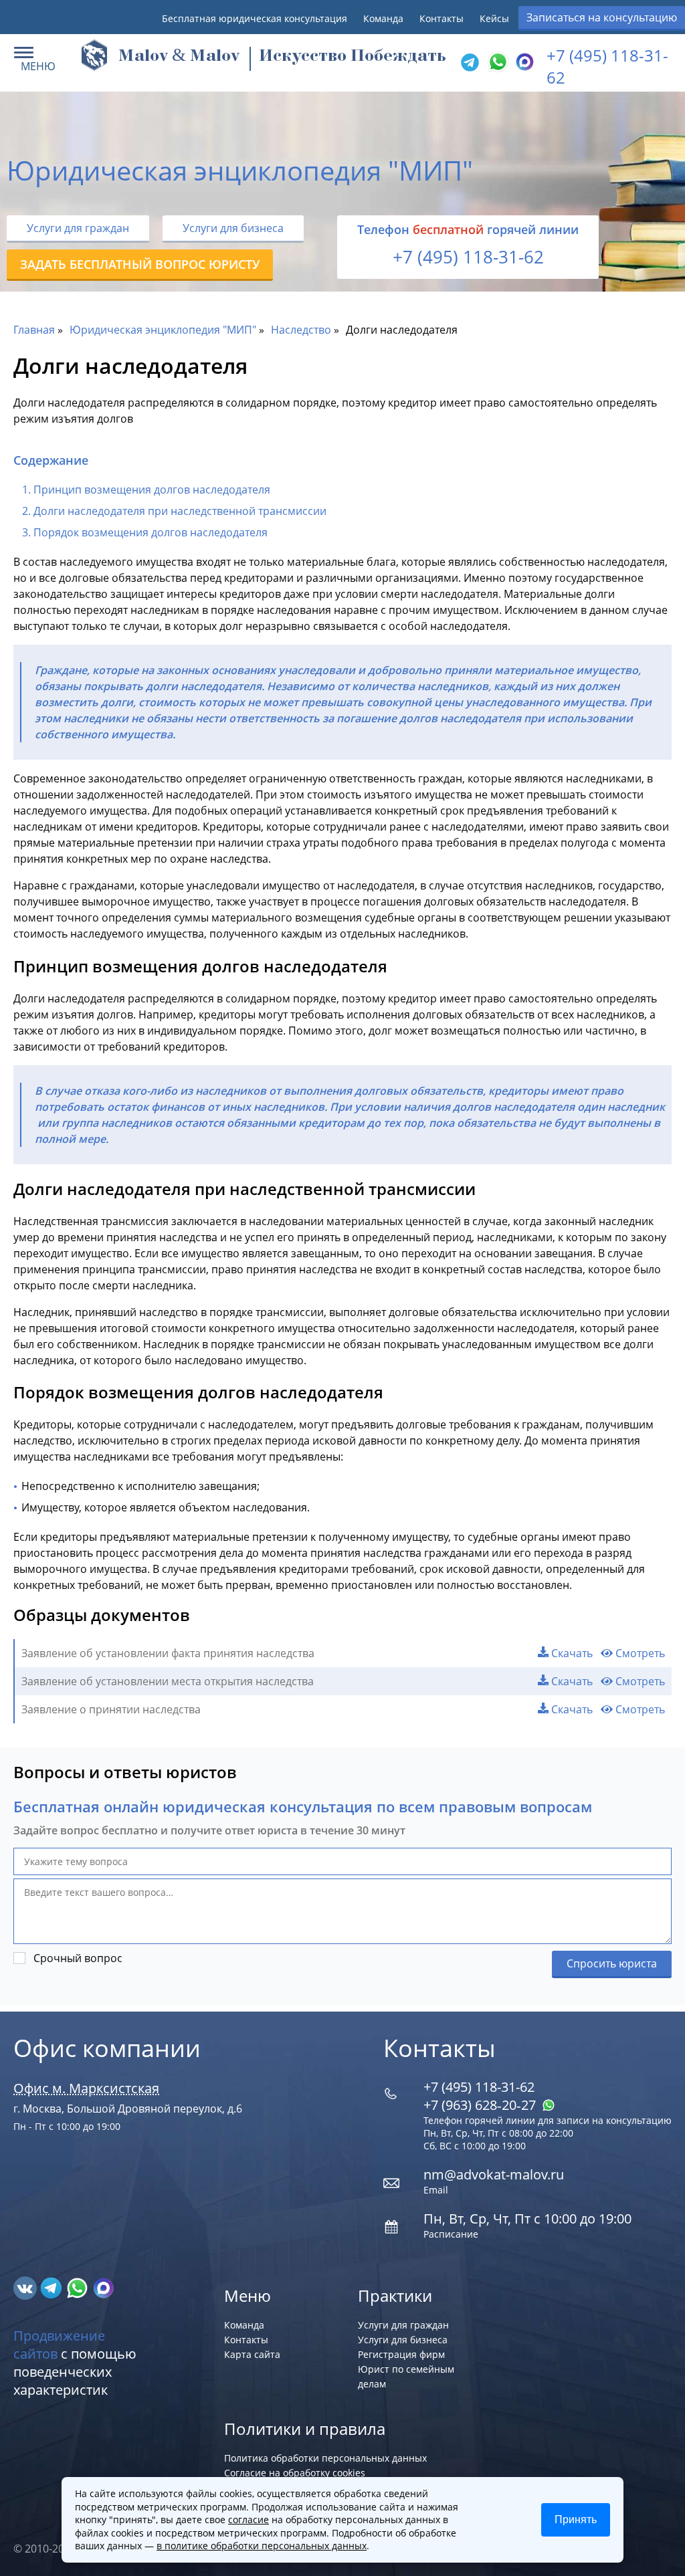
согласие (249, 2519)
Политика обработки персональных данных (325, 2458)
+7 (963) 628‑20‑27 (481, 2105)
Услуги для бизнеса (233, 228)
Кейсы (494, 18)
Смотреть (639, 1653)
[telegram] (470, 63)
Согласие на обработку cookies (295, 2473)
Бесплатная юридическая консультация (255, 18)
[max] (103, 2287)
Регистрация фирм (401, 2354)
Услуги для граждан (78, 228)
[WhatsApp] (496, 63)
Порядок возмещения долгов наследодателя (151, 532)
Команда (383, 18)
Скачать (571, 1653)
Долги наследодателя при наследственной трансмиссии (180, 511)
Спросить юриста (612, 1963)
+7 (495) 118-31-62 (468, 257)
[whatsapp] (79, 2287)
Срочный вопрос (78, 1958)
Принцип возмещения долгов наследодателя (152, 490)
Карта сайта (252, 2354)
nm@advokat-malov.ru (494, 2174)
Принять (576, 2519)
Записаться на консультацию (602, 17)
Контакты (442, 18)
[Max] (523, 63)
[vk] (26, 2287)
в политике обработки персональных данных (262, 2546)
